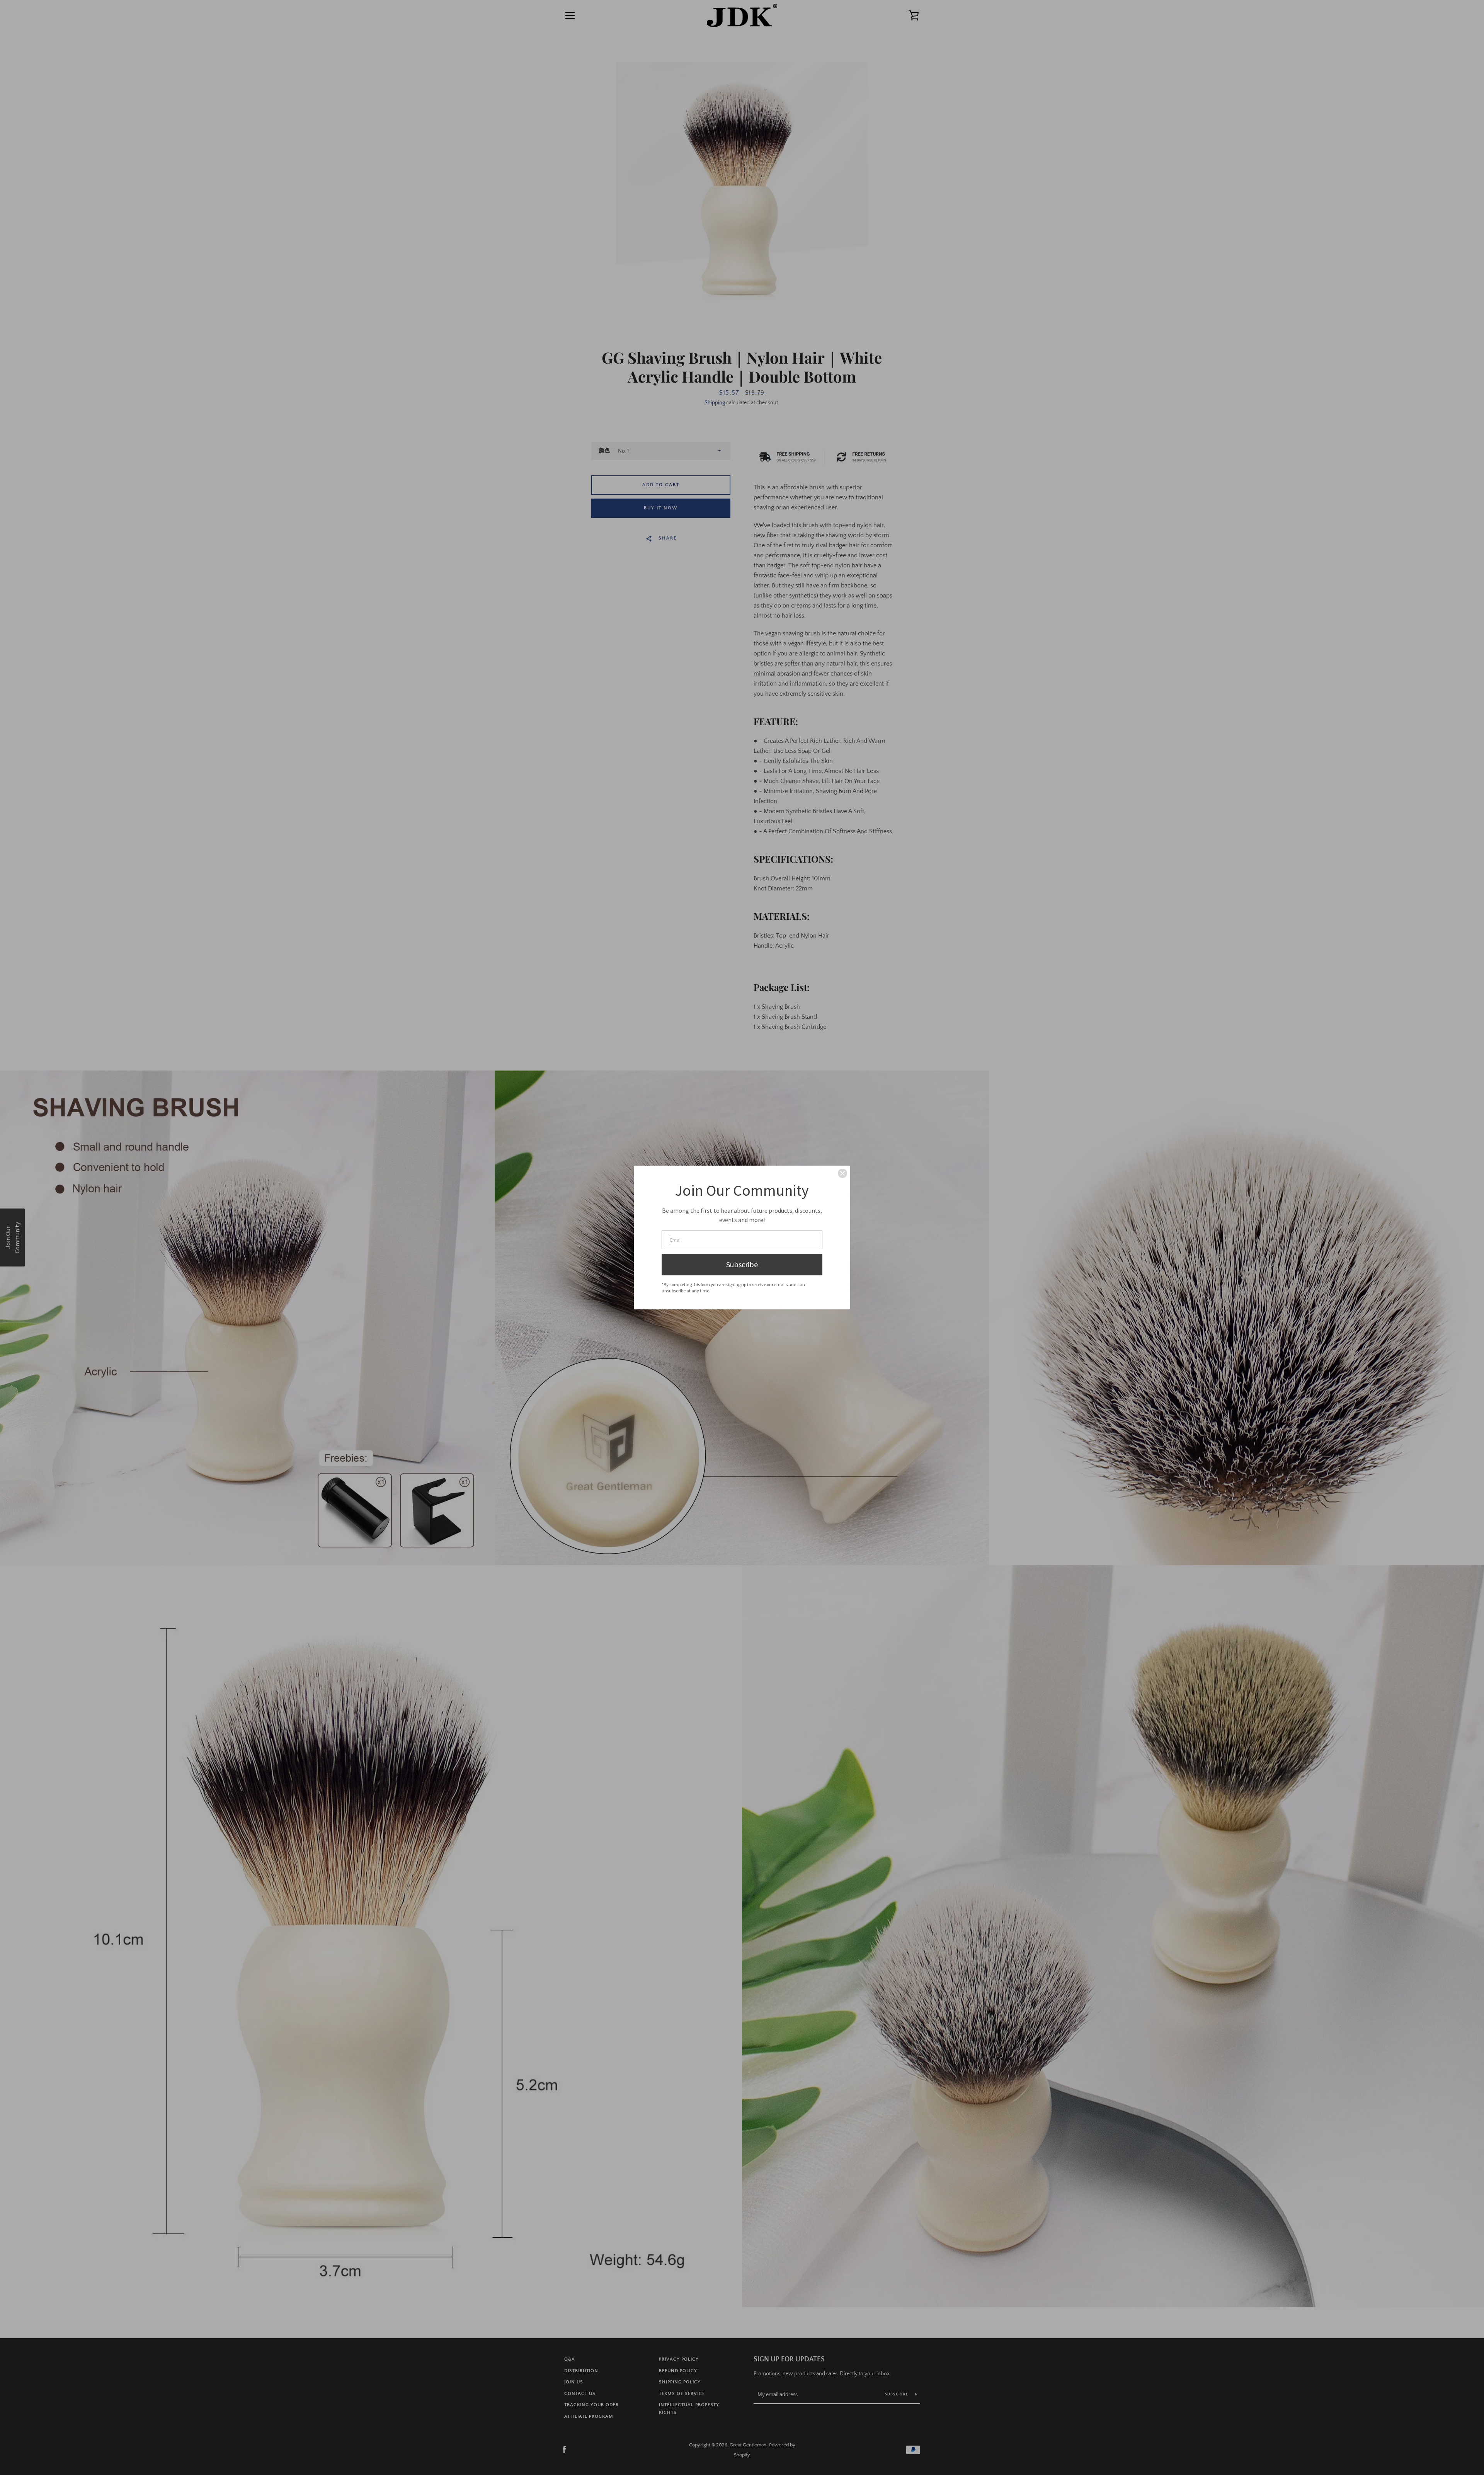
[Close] (842, 1173)
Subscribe (742, 1264)
